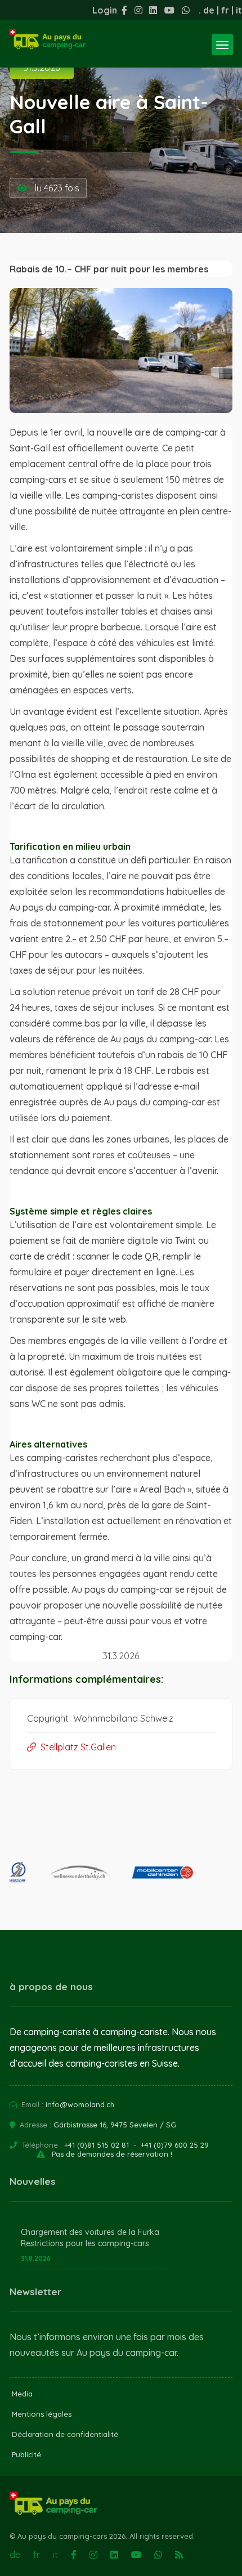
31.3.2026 (42, 68)
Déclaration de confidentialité (65, 2434)
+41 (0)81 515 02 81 (97, 2145)
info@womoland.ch (80, 2104)
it (239, 10)
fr (225, 10)
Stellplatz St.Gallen (76, 1747)
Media (22, 2394)
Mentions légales (42, 2414)
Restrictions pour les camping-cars (85, 2243)
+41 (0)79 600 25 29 (175, 2145)
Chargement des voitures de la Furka (90, 2232)
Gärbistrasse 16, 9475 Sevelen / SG (115, 2125)
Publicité (26, 2454)
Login (105, 10)
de (209, 10)
